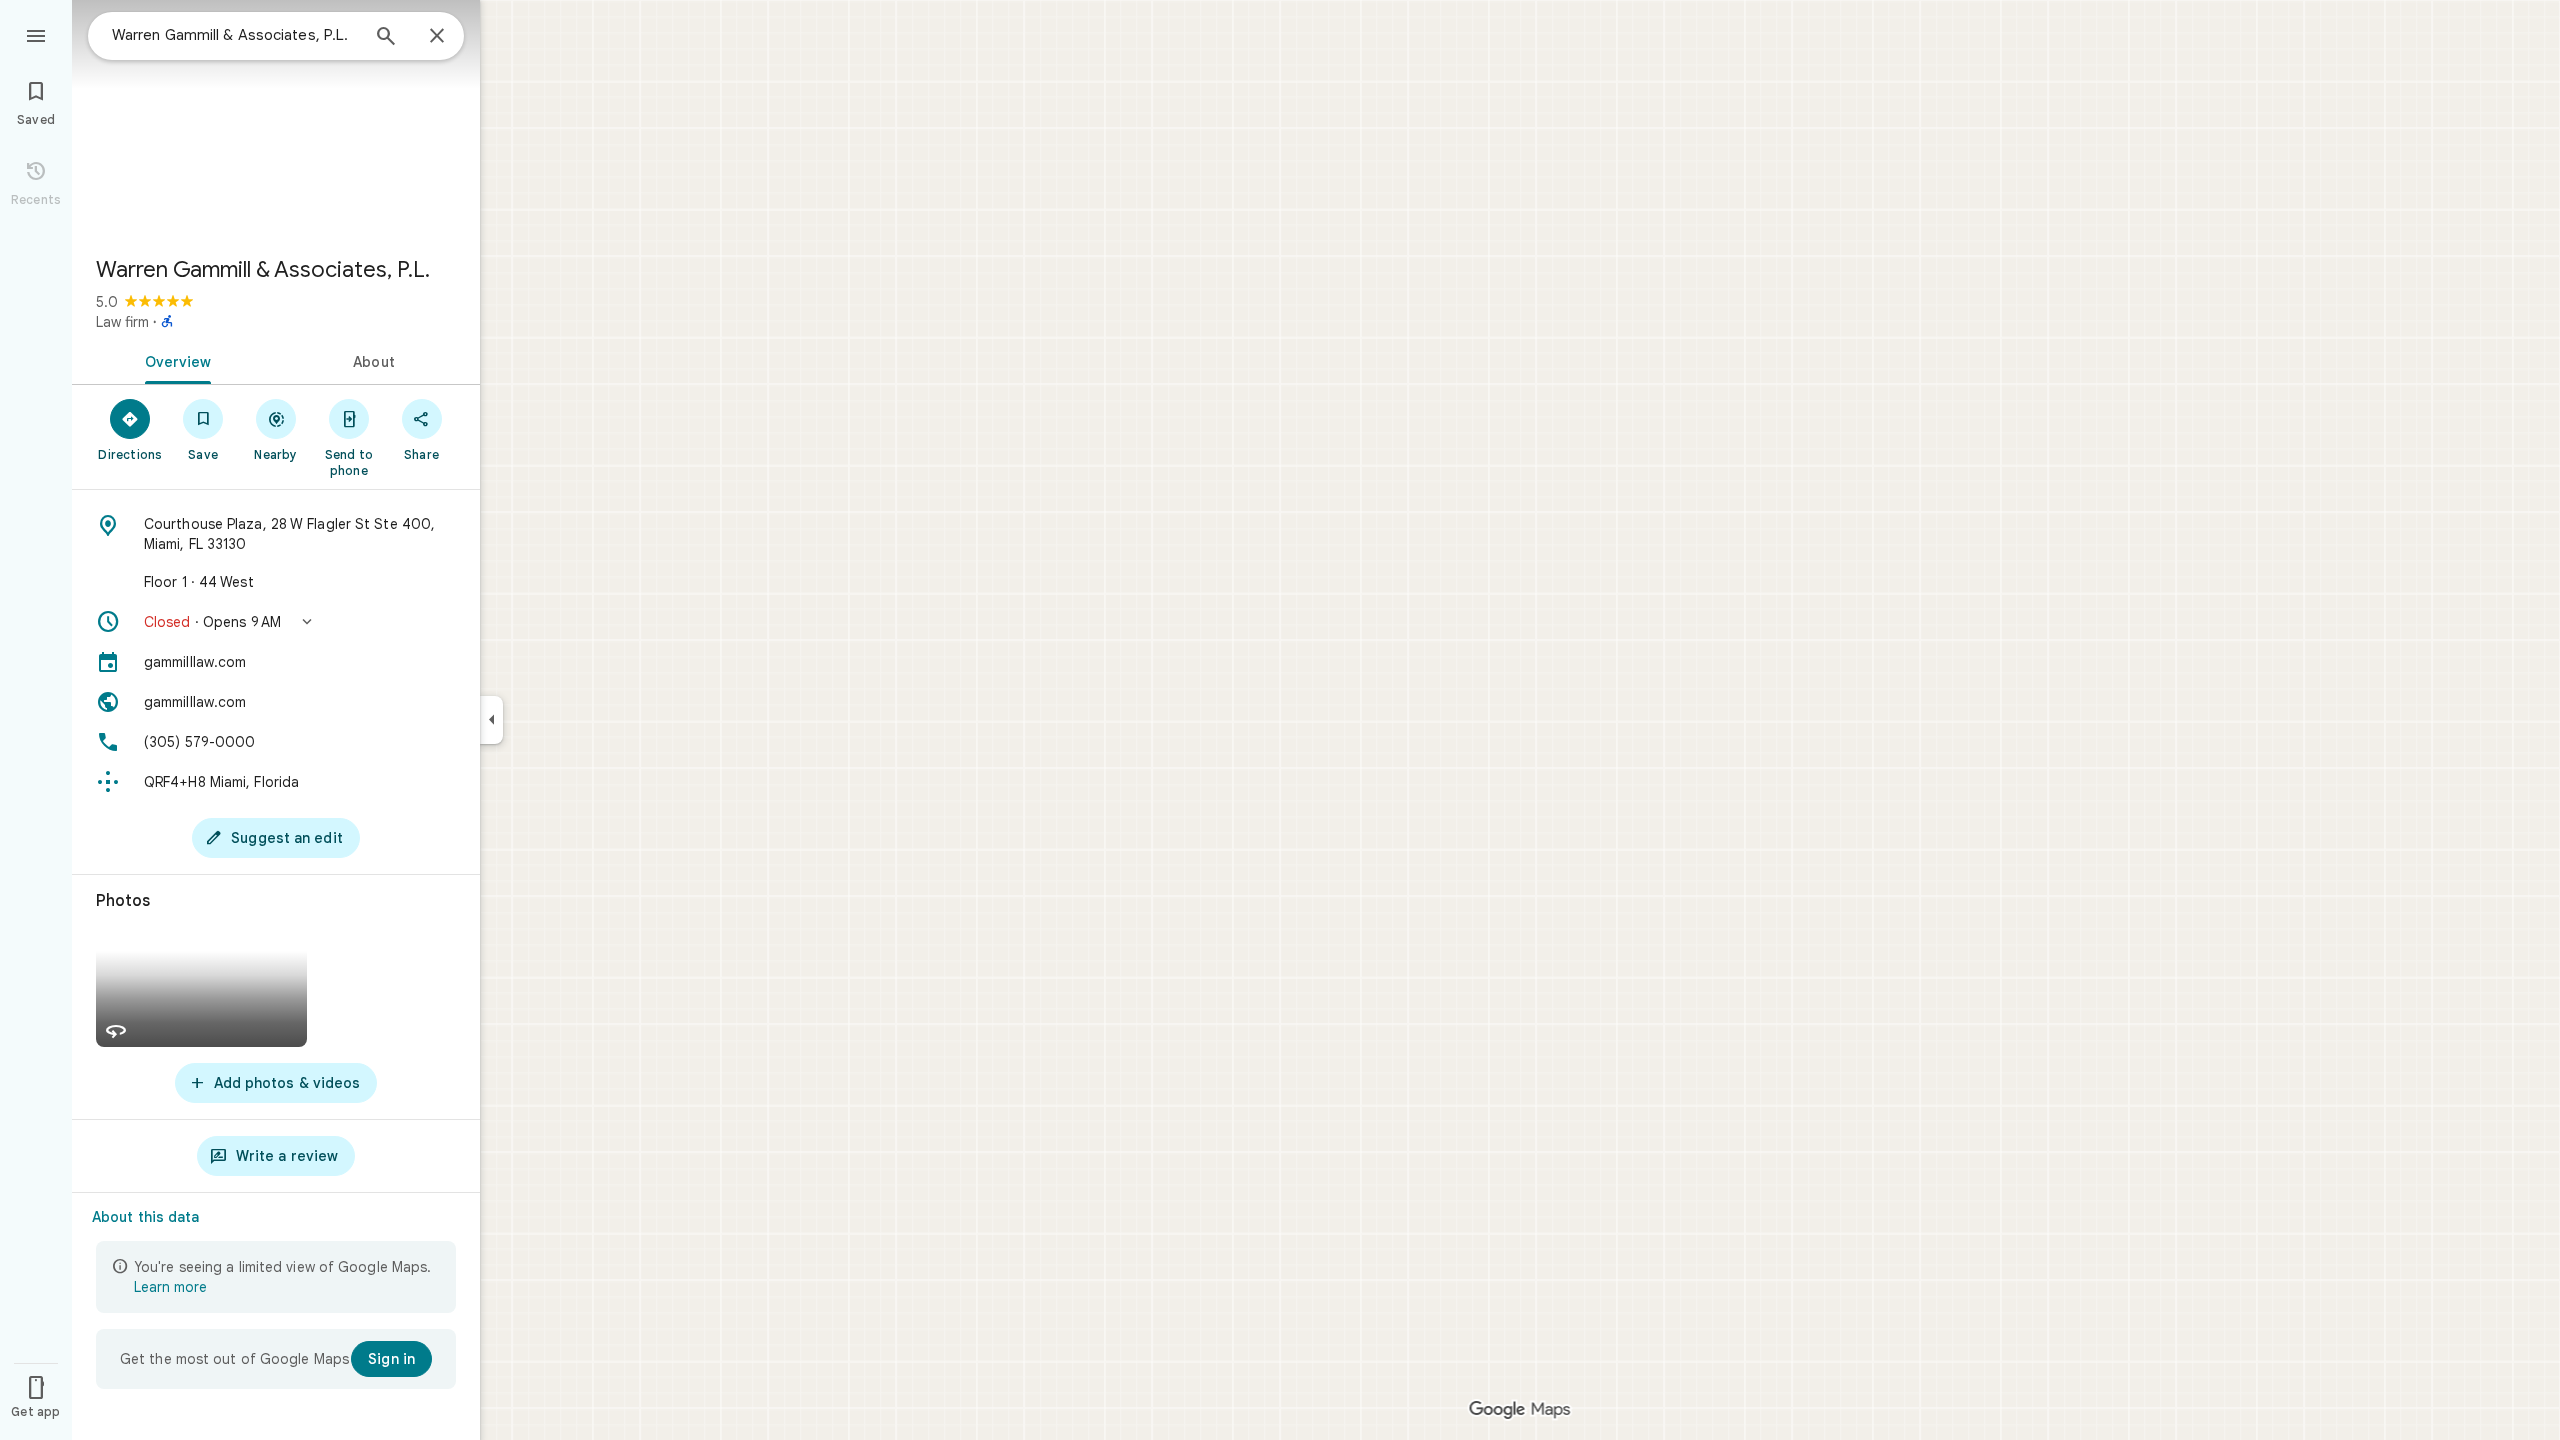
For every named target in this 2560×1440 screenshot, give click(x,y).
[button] (276, 622)
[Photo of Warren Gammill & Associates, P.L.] (276, 120)
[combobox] (235, 35)
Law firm (122, 322)
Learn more (170, 1287)
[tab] (174, 360)
